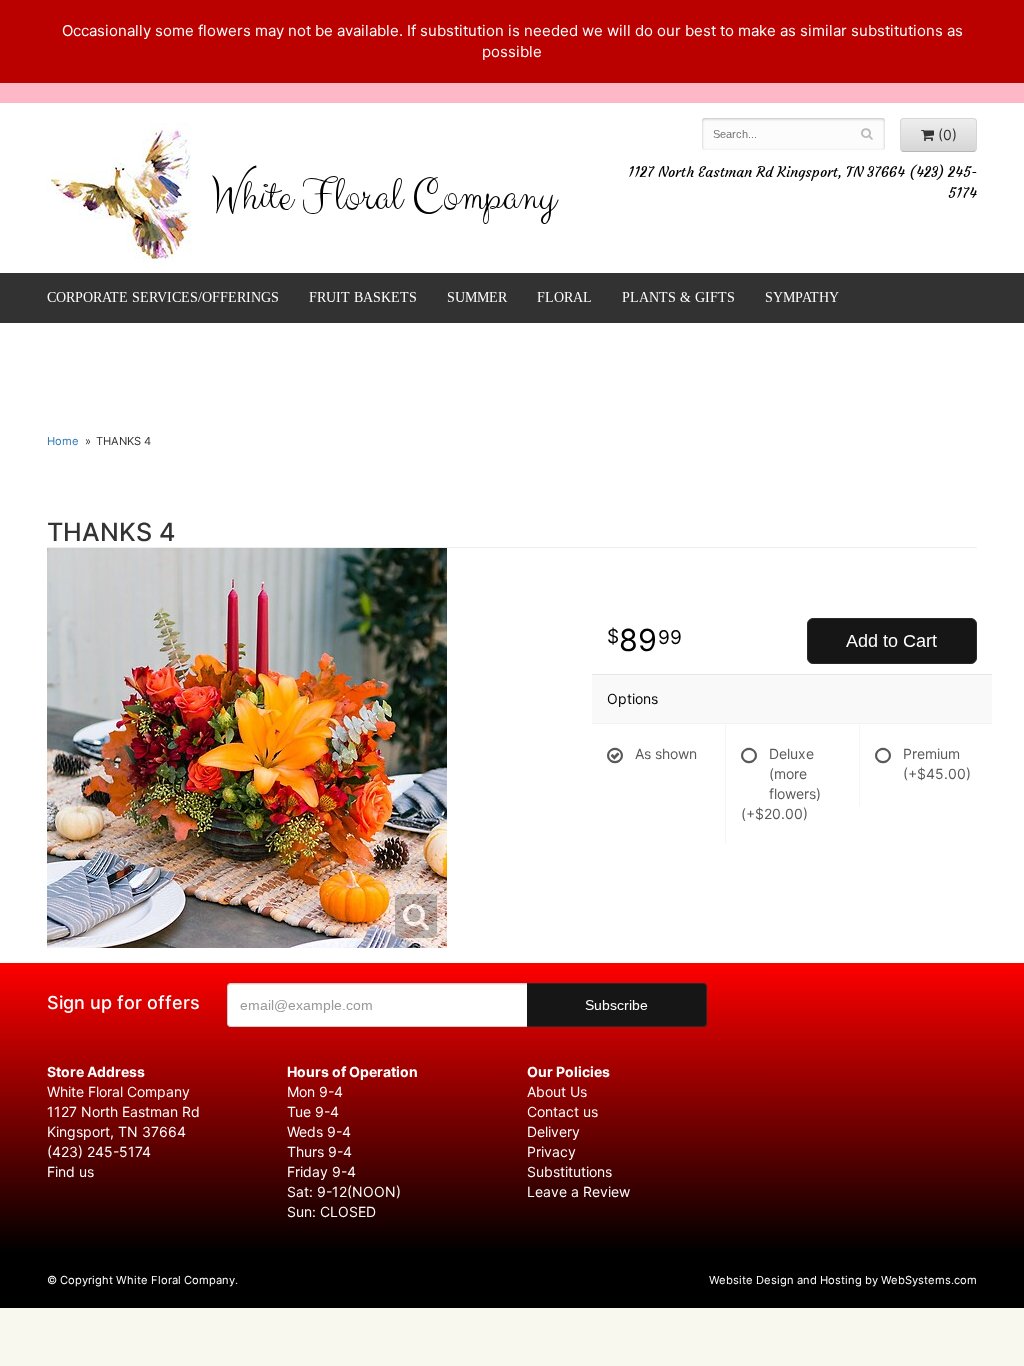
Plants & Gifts (678, 297)
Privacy (551, 1151)
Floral (564, 297)
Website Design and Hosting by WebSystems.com (843, 1280)
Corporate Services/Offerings (163, 297)
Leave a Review (578, 1191)
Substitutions (569, 1171)
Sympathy (802, 297)
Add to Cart (891, 641)
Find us (70, 1171)
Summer (477, 297)
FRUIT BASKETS (363, 297)
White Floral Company (383, 202)
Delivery (553, 1131)
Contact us (562, 1111)
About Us (557, 1091)
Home (63, 441)
